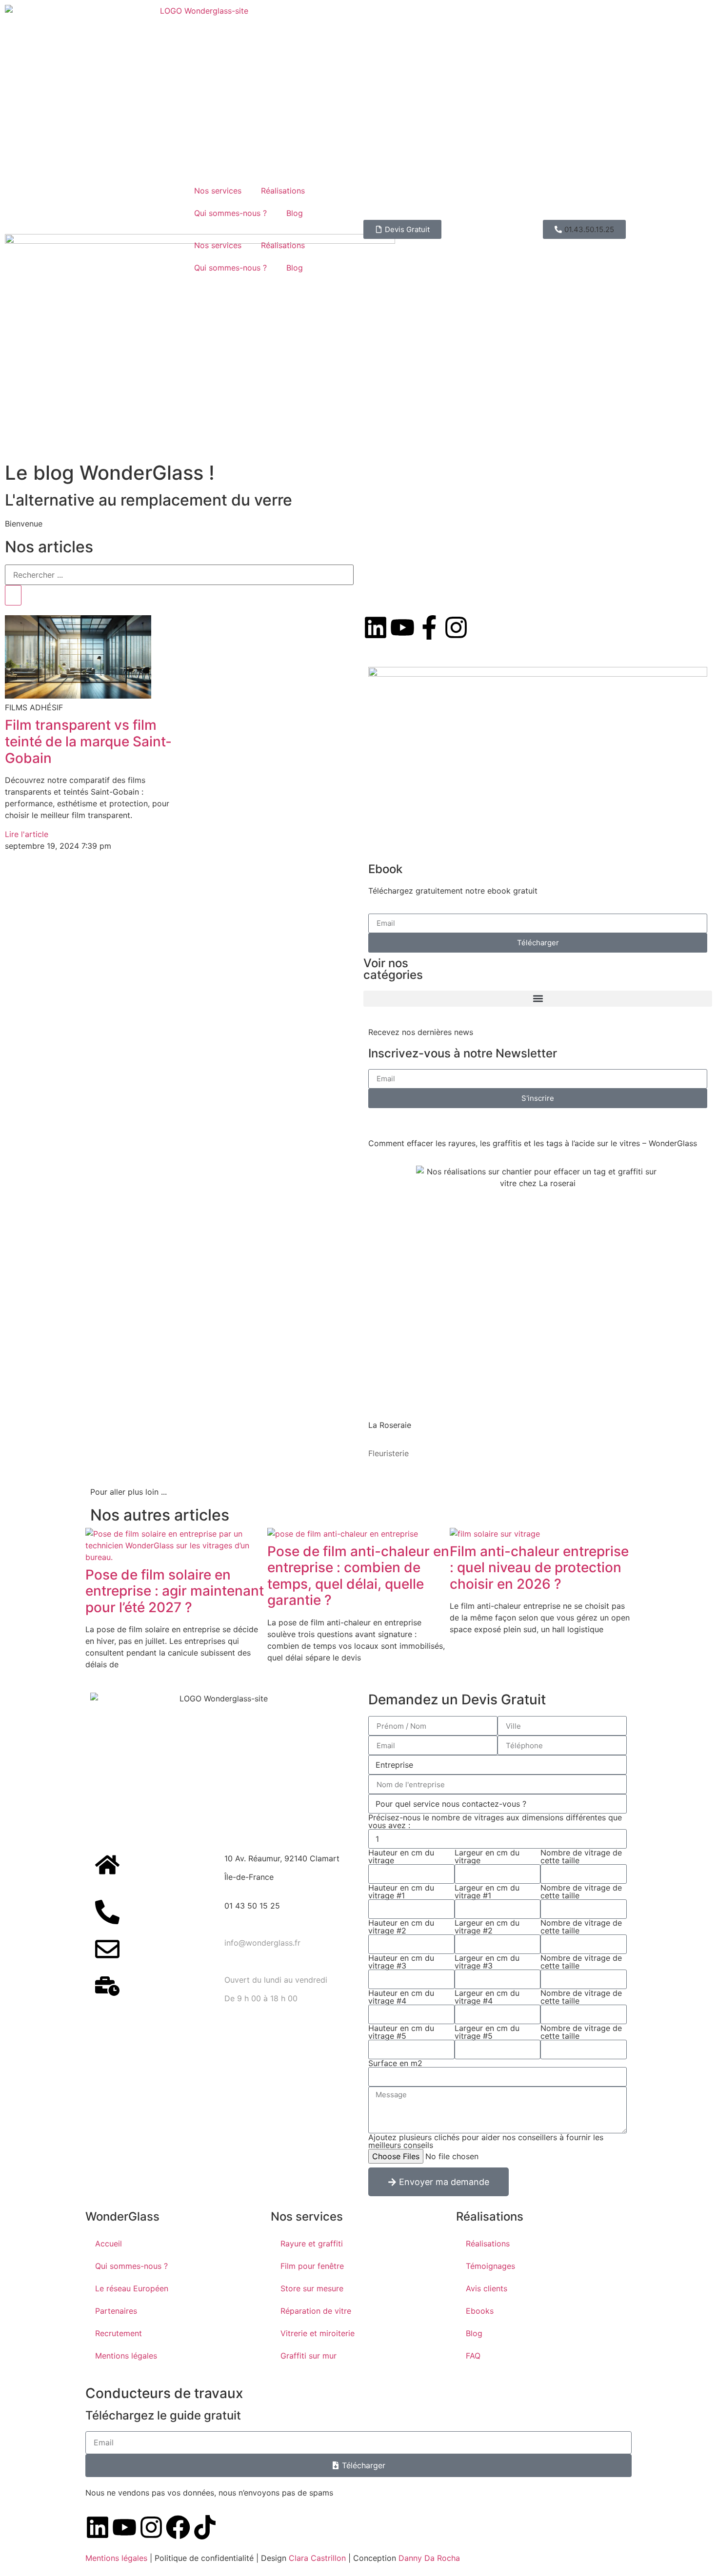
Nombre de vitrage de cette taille (581, 1856)
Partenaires (116, 2311)
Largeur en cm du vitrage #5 (487, 2032)
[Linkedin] (98, 2527)
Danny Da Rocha (429, 2558)
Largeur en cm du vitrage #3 (487, 1962)
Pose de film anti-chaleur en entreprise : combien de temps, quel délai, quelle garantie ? (358, 1576)
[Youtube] (124, 2527)
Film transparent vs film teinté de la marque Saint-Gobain (88, 741)
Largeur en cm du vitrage (487, 1856)
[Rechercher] (13, 595)
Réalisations (283, 191)
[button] (584, 229)
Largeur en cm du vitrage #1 (487, 1892)
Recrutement (119, 2333)
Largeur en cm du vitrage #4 (487, 1997)
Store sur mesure (312, 2288)
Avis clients (487, 2288)
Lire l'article (27, 834)
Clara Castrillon (317, 2558)
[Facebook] (178, 2527)
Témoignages (490, 2266)
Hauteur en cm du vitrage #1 (401, 1892)
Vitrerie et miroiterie (318, 2333)
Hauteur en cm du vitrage (401, 1856)
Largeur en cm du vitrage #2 (487, 1927)
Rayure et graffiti (312, 2244)
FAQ (473, 2356)
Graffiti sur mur (309, 2356)
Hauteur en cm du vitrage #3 (401, 1962)
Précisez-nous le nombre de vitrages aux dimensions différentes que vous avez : (495, 1821)
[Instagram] (151, 2527)
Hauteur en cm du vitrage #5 (401, 2032)
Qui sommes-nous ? (230, 213)
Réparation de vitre (316, 2311)
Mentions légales (126, 2356)
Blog (295, 213)
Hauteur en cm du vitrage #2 (401, 1927)
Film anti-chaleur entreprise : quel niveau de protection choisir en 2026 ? (539, 1568)
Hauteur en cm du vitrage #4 (401, 1997)
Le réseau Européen (132, 2288)
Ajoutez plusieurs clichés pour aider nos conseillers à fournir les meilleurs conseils (486, 2141)
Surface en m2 (395, 2063)
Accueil (109, 2244)
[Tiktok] (205, 2527)
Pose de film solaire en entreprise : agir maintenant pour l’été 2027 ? (175, 1591)
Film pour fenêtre (312, 2266)
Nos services (218, 191)
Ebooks (480, 2311)
